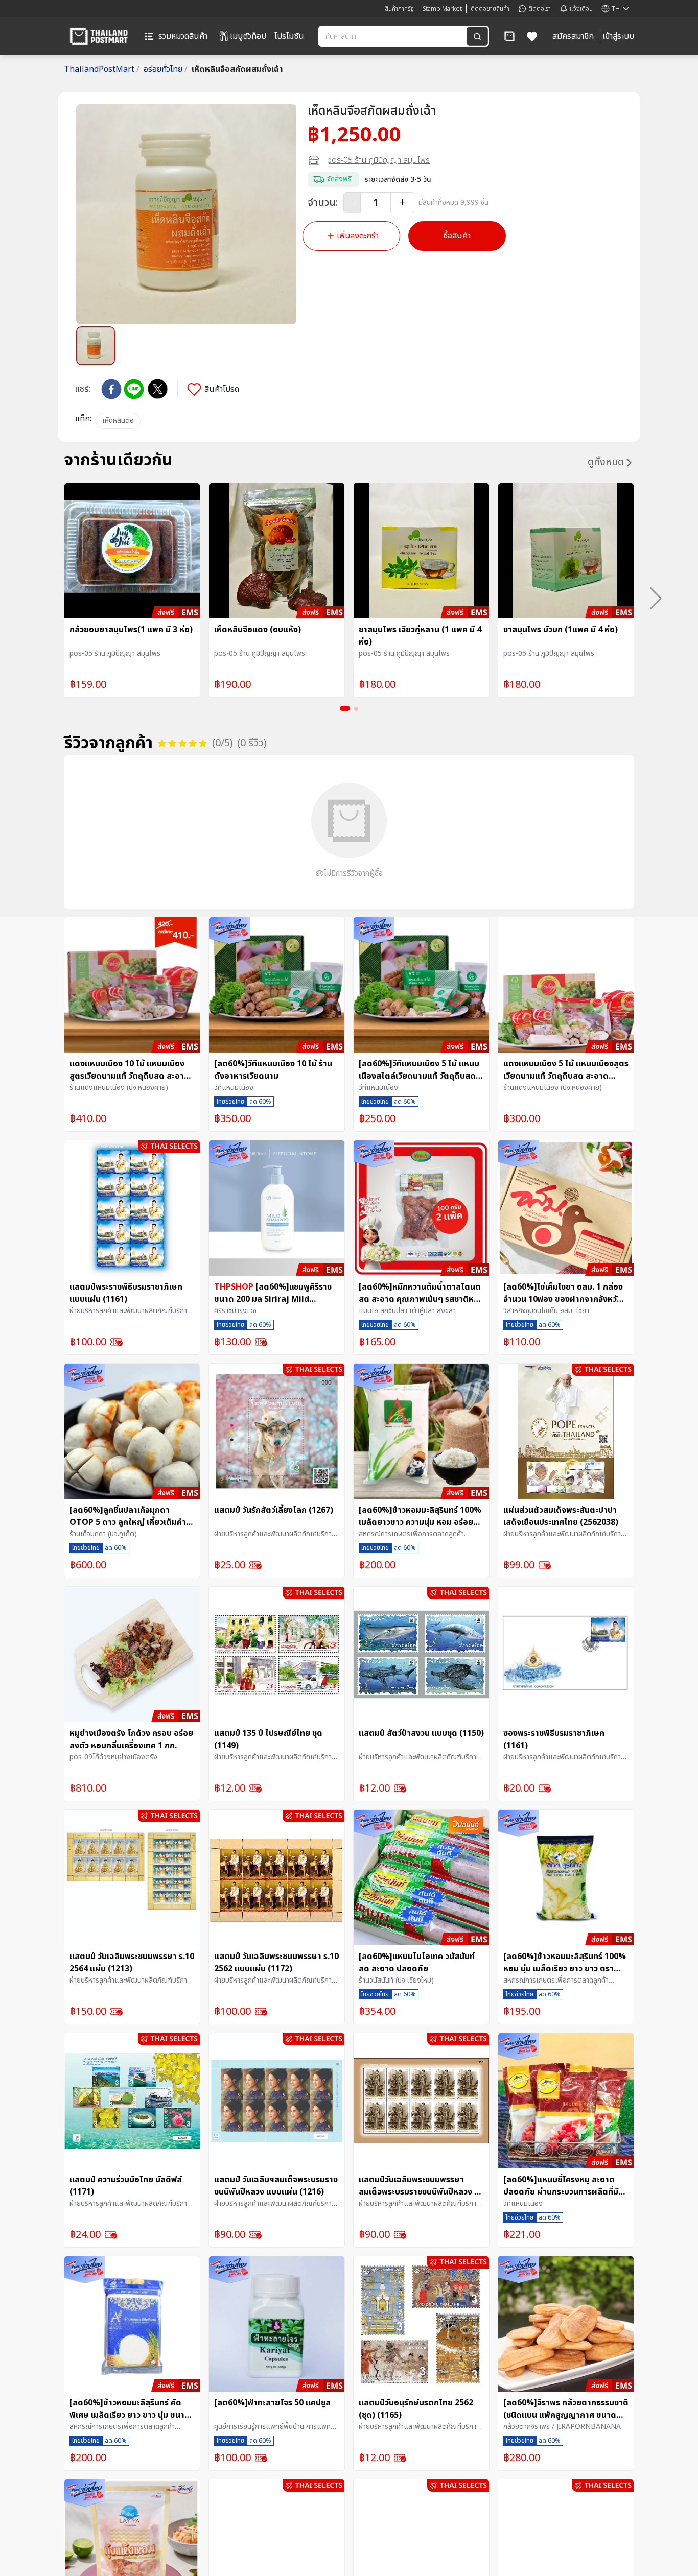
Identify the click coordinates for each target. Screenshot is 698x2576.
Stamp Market (442, 9)
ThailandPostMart (102, 69)
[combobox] (393, 36)
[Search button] (477, 36)
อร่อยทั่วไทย (166, 69)
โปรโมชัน (289, 36)
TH (616, 9)
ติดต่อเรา (540, 9)
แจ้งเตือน (581, 9)
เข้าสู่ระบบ (618, 36)
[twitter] (158, 389)
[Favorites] (532, 36)
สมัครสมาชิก (573, 36)
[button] (509, 36)
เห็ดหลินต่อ (118, 421)
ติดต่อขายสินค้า (490, 9)
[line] (134, 389)
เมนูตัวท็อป (248, 36)
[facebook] (111, 389)
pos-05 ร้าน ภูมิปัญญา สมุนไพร (378, 160)
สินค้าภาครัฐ (399, 9)
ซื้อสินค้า (457, 236)
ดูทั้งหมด (606, 462)
